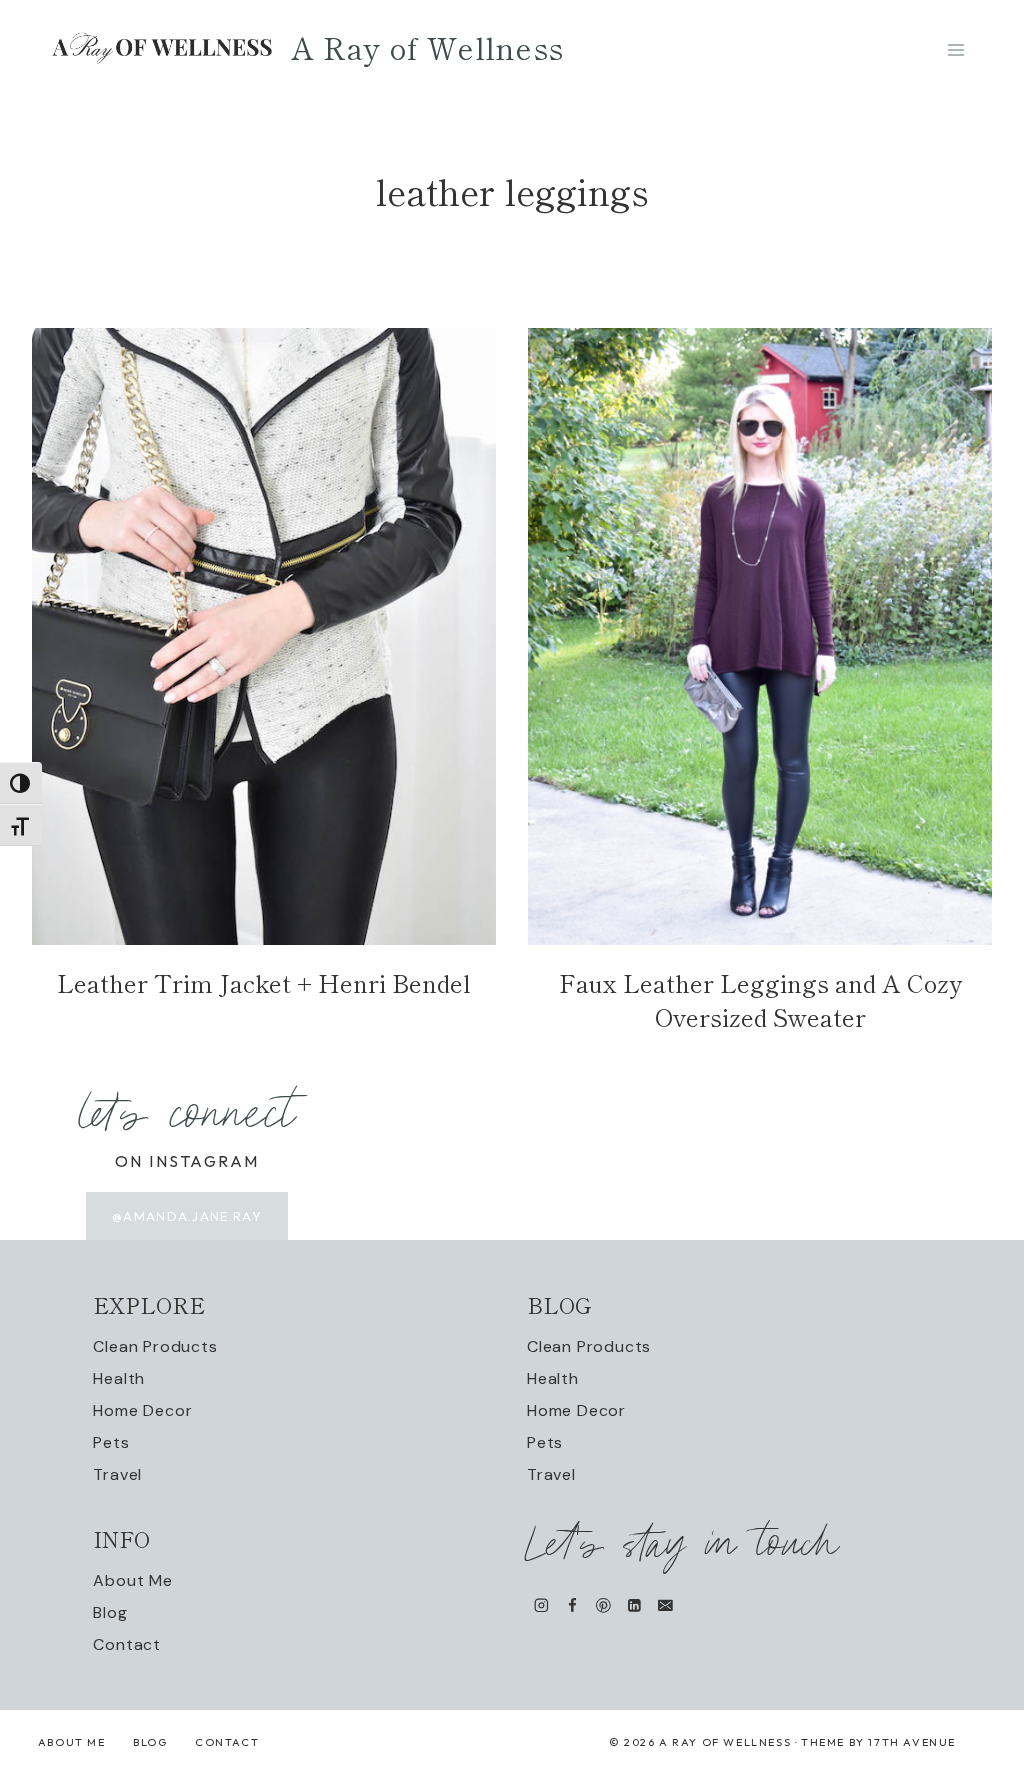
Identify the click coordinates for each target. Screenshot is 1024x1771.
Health (119, 1378)
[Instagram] (541, 1605)
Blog (110, 1612)
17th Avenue (912, 1742)
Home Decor (142, 1410)
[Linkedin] (634, 1605)
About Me (132, 1580)
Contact (127, 1644)
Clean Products (155, 1346)
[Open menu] (955, 49)
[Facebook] (572, 1605)
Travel (117, 1474)
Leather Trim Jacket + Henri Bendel (264, 982)
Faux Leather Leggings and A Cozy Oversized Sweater (760, 999)
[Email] (665, 1605)
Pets (111, 1442)
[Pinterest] (603, 1605)
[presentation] (264, 636)
